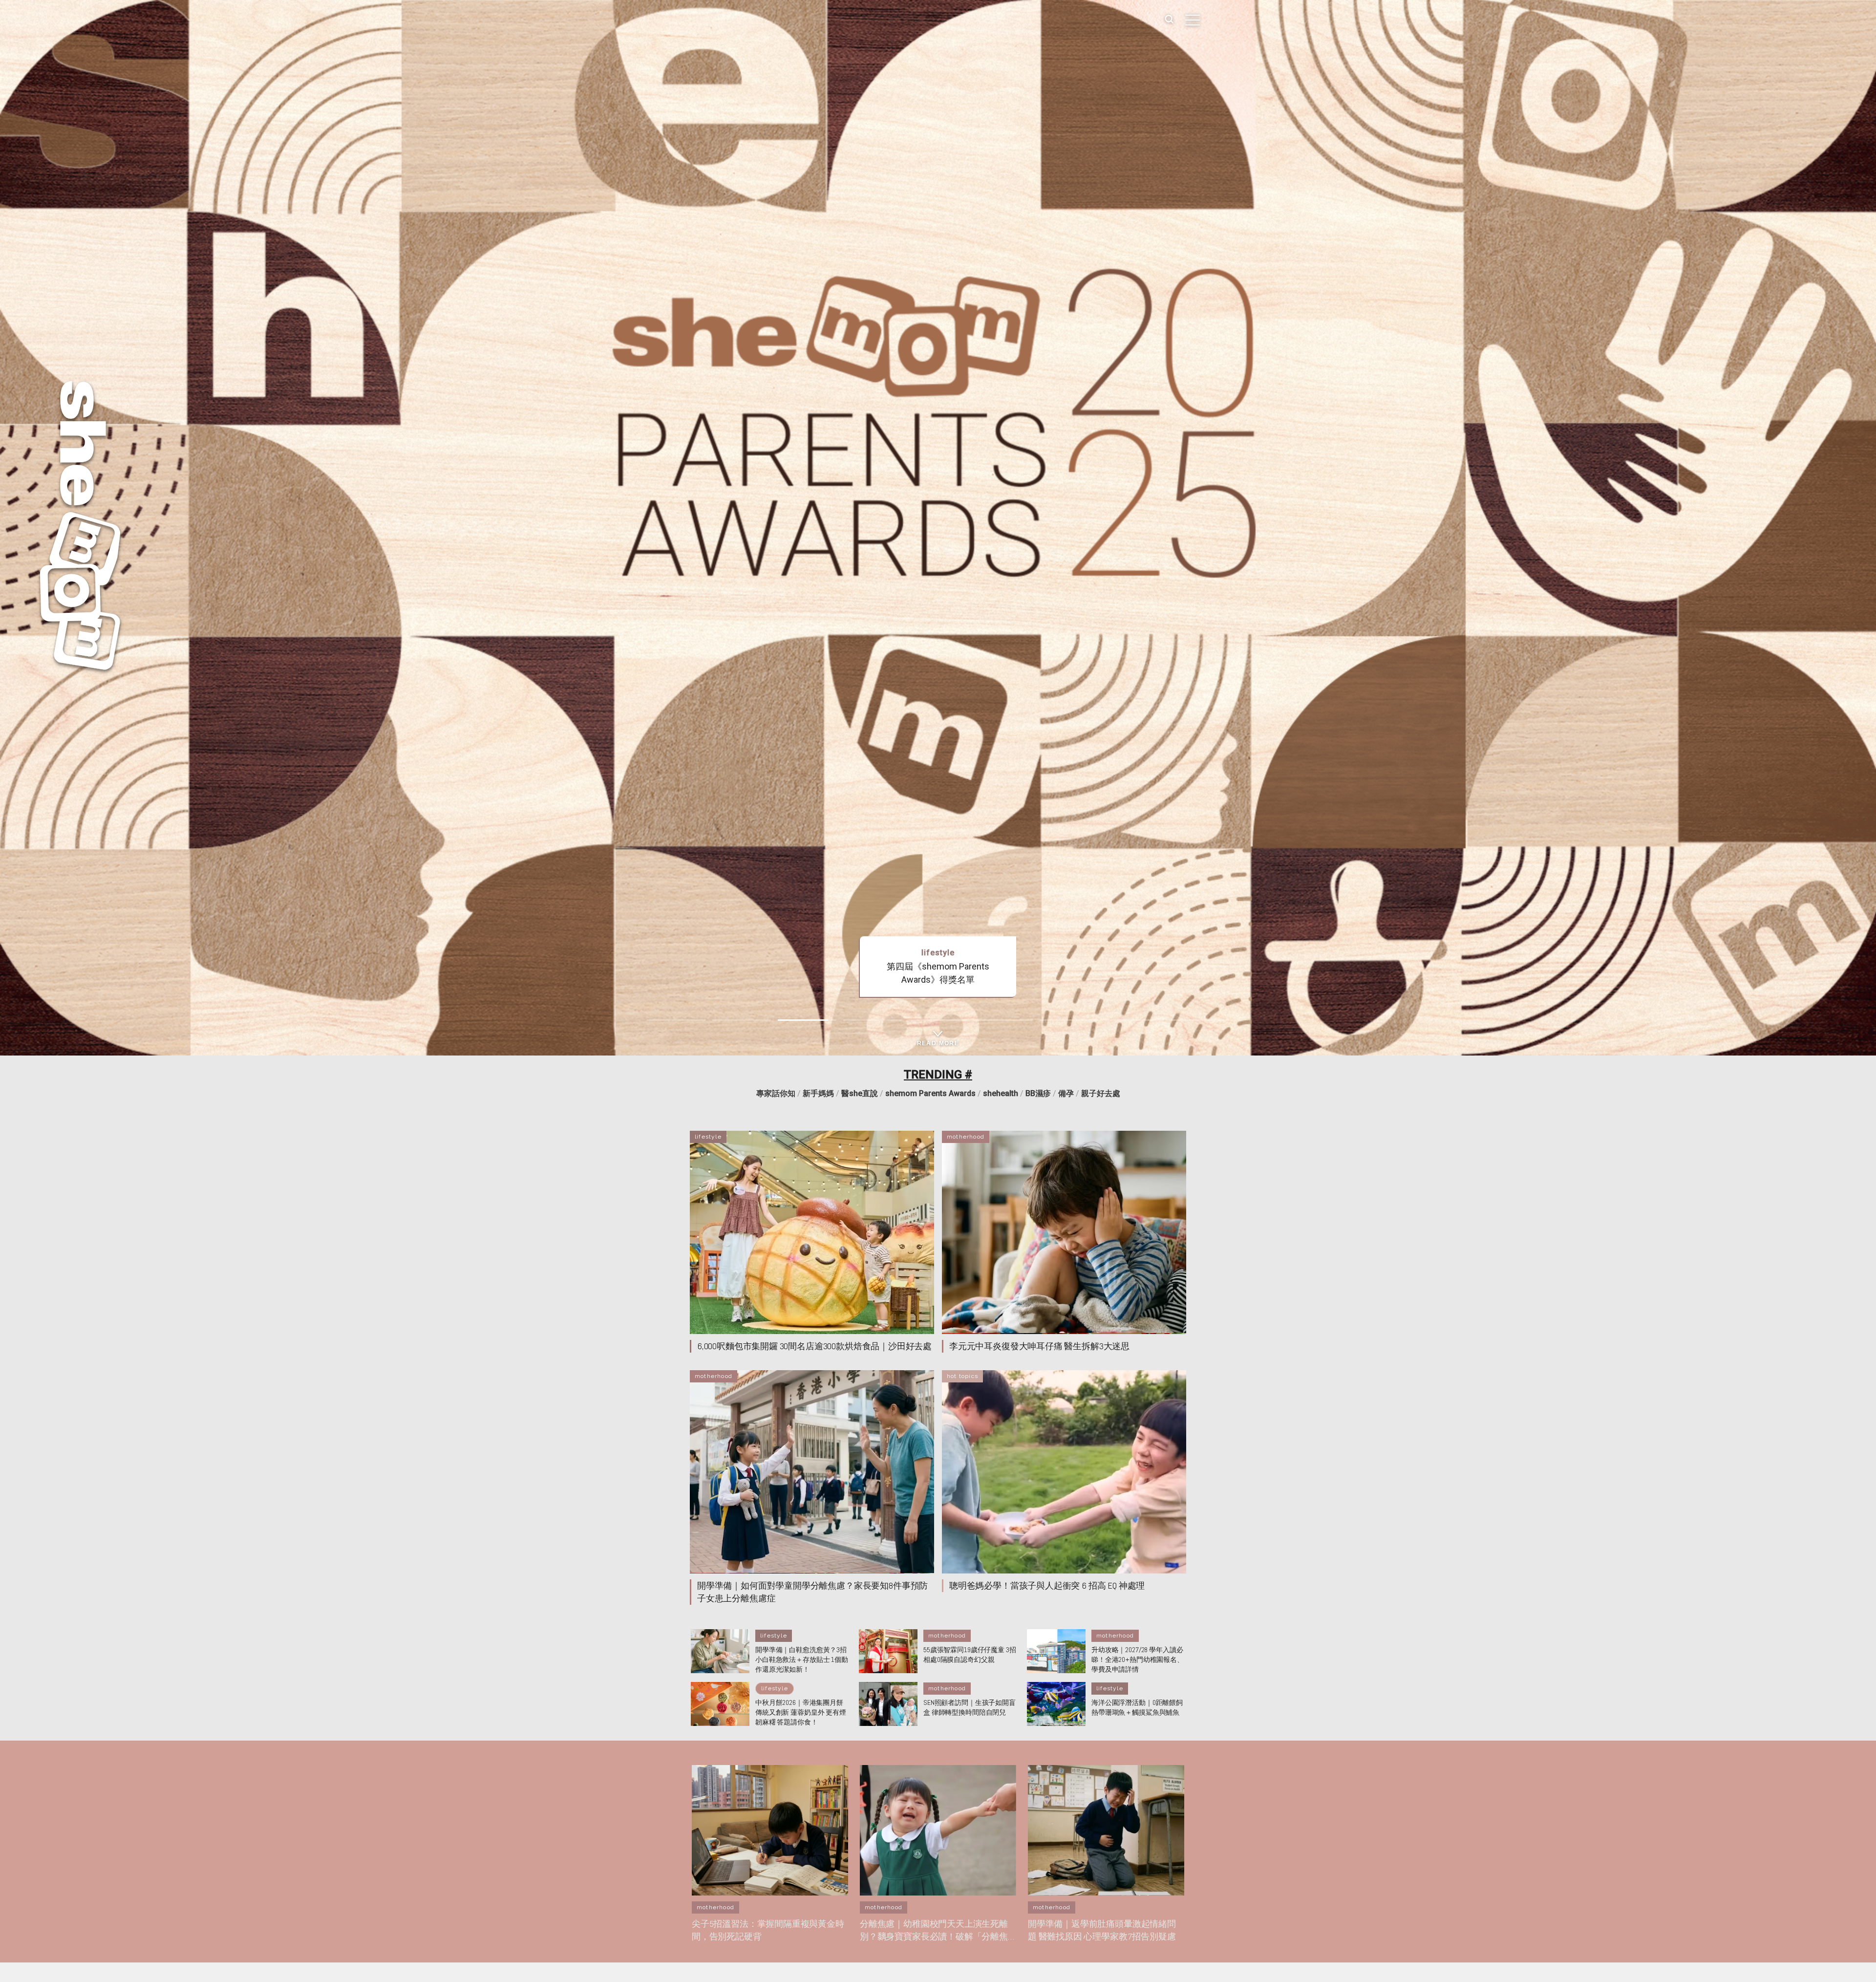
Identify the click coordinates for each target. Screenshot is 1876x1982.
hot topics (962, 1376)
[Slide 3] (807, 1020)
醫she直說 (860, 1093)
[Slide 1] (676, 1020)
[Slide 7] (1069, 1020)
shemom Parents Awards (930, 1093)
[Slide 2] (742, 1020)
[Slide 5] (938, 1020)
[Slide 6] (1003, 1020)
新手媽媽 (818, 1093)
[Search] (1169, 20)
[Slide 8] (1134, 1020)
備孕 (1066, 1093)
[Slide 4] (873, 1020)
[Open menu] (1193, 20)
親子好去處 (1101, 1093)
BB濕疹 (1038, 1093)
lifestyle (708, 1137)
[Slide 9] (1200, 1020)
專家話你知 (776, 1093)
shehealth (1001, 1093)
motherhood (966, 1137)
